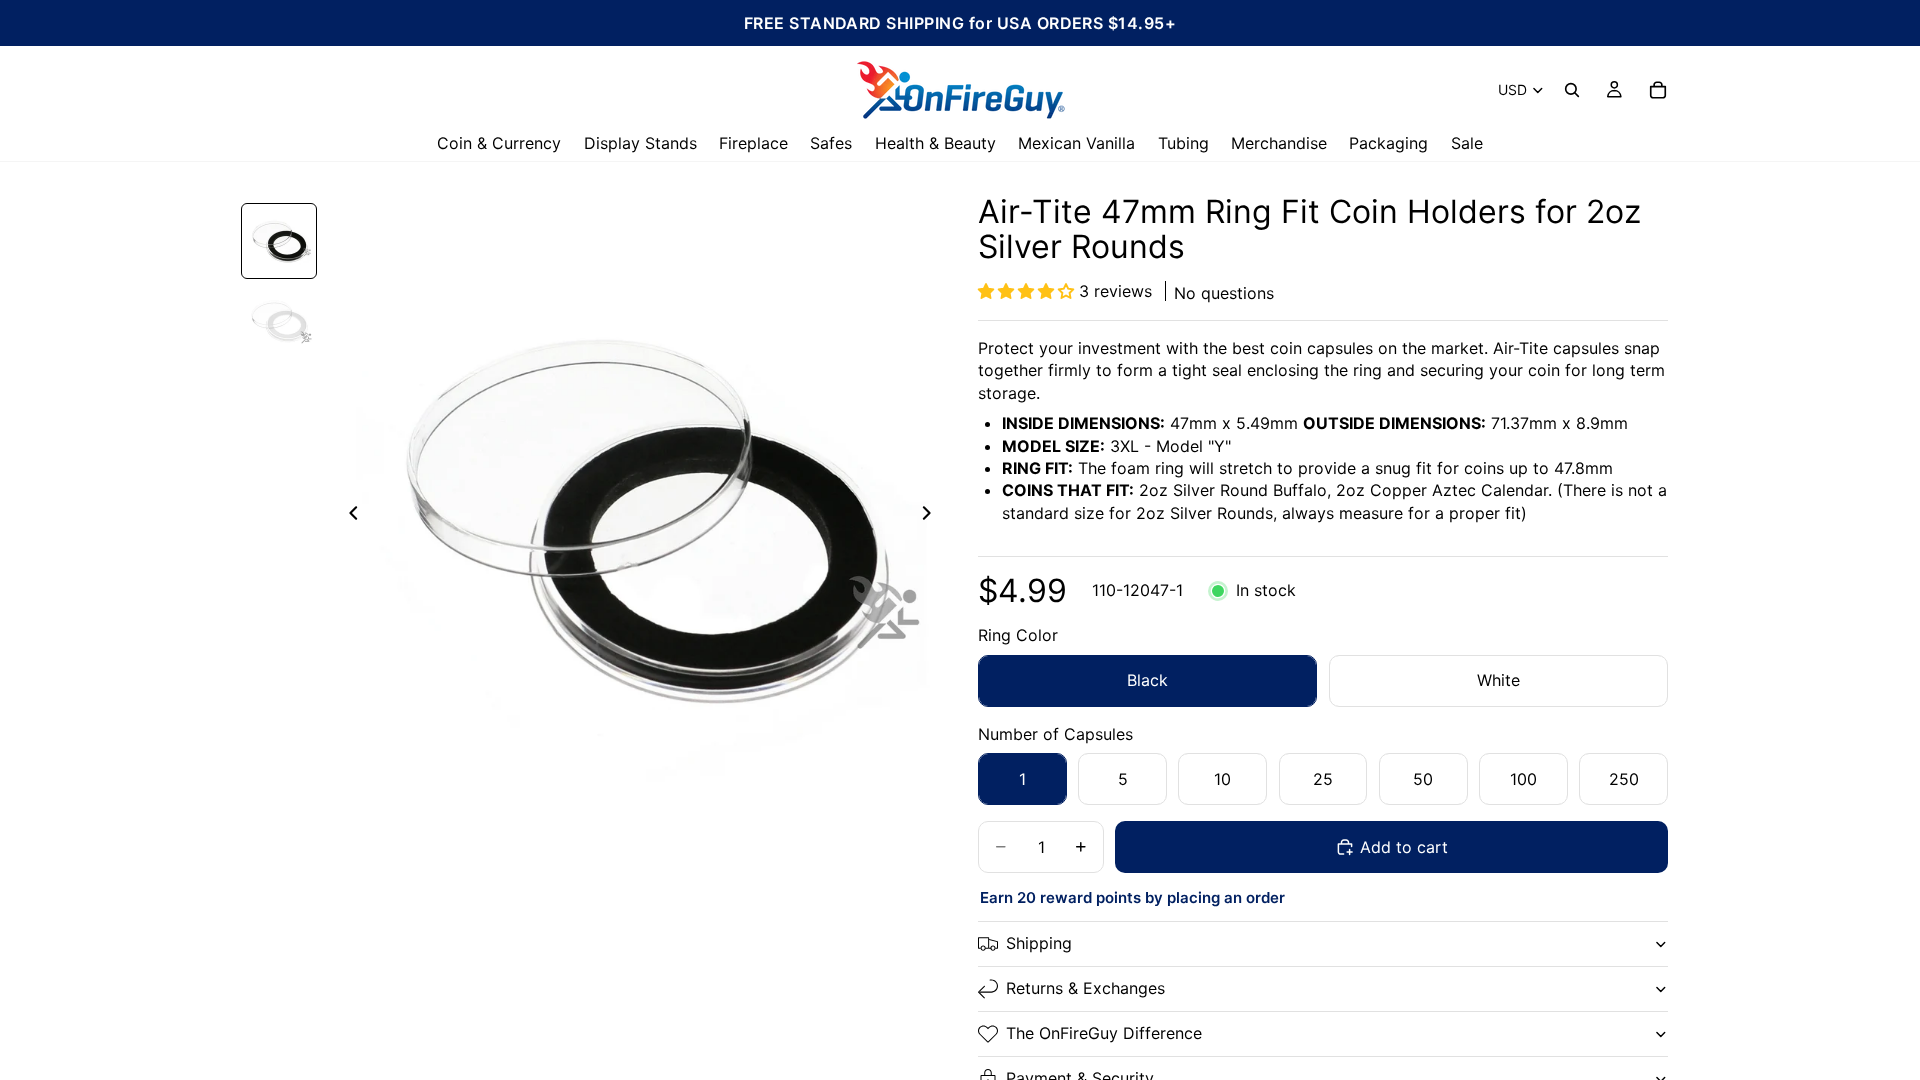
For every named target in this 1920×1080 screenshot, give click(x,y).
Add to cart (1404, 847)
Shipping (1039, 943)
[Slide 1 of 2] (279, 241)
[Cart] (1658, 90)
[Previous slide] (348, 516)
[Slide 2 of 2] (279, 321)
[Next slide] (932, 516)
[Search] (1572, 90)
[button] (1028, 291)
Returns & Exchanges (1085, 988)
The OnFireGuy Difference (1104, 1033)
